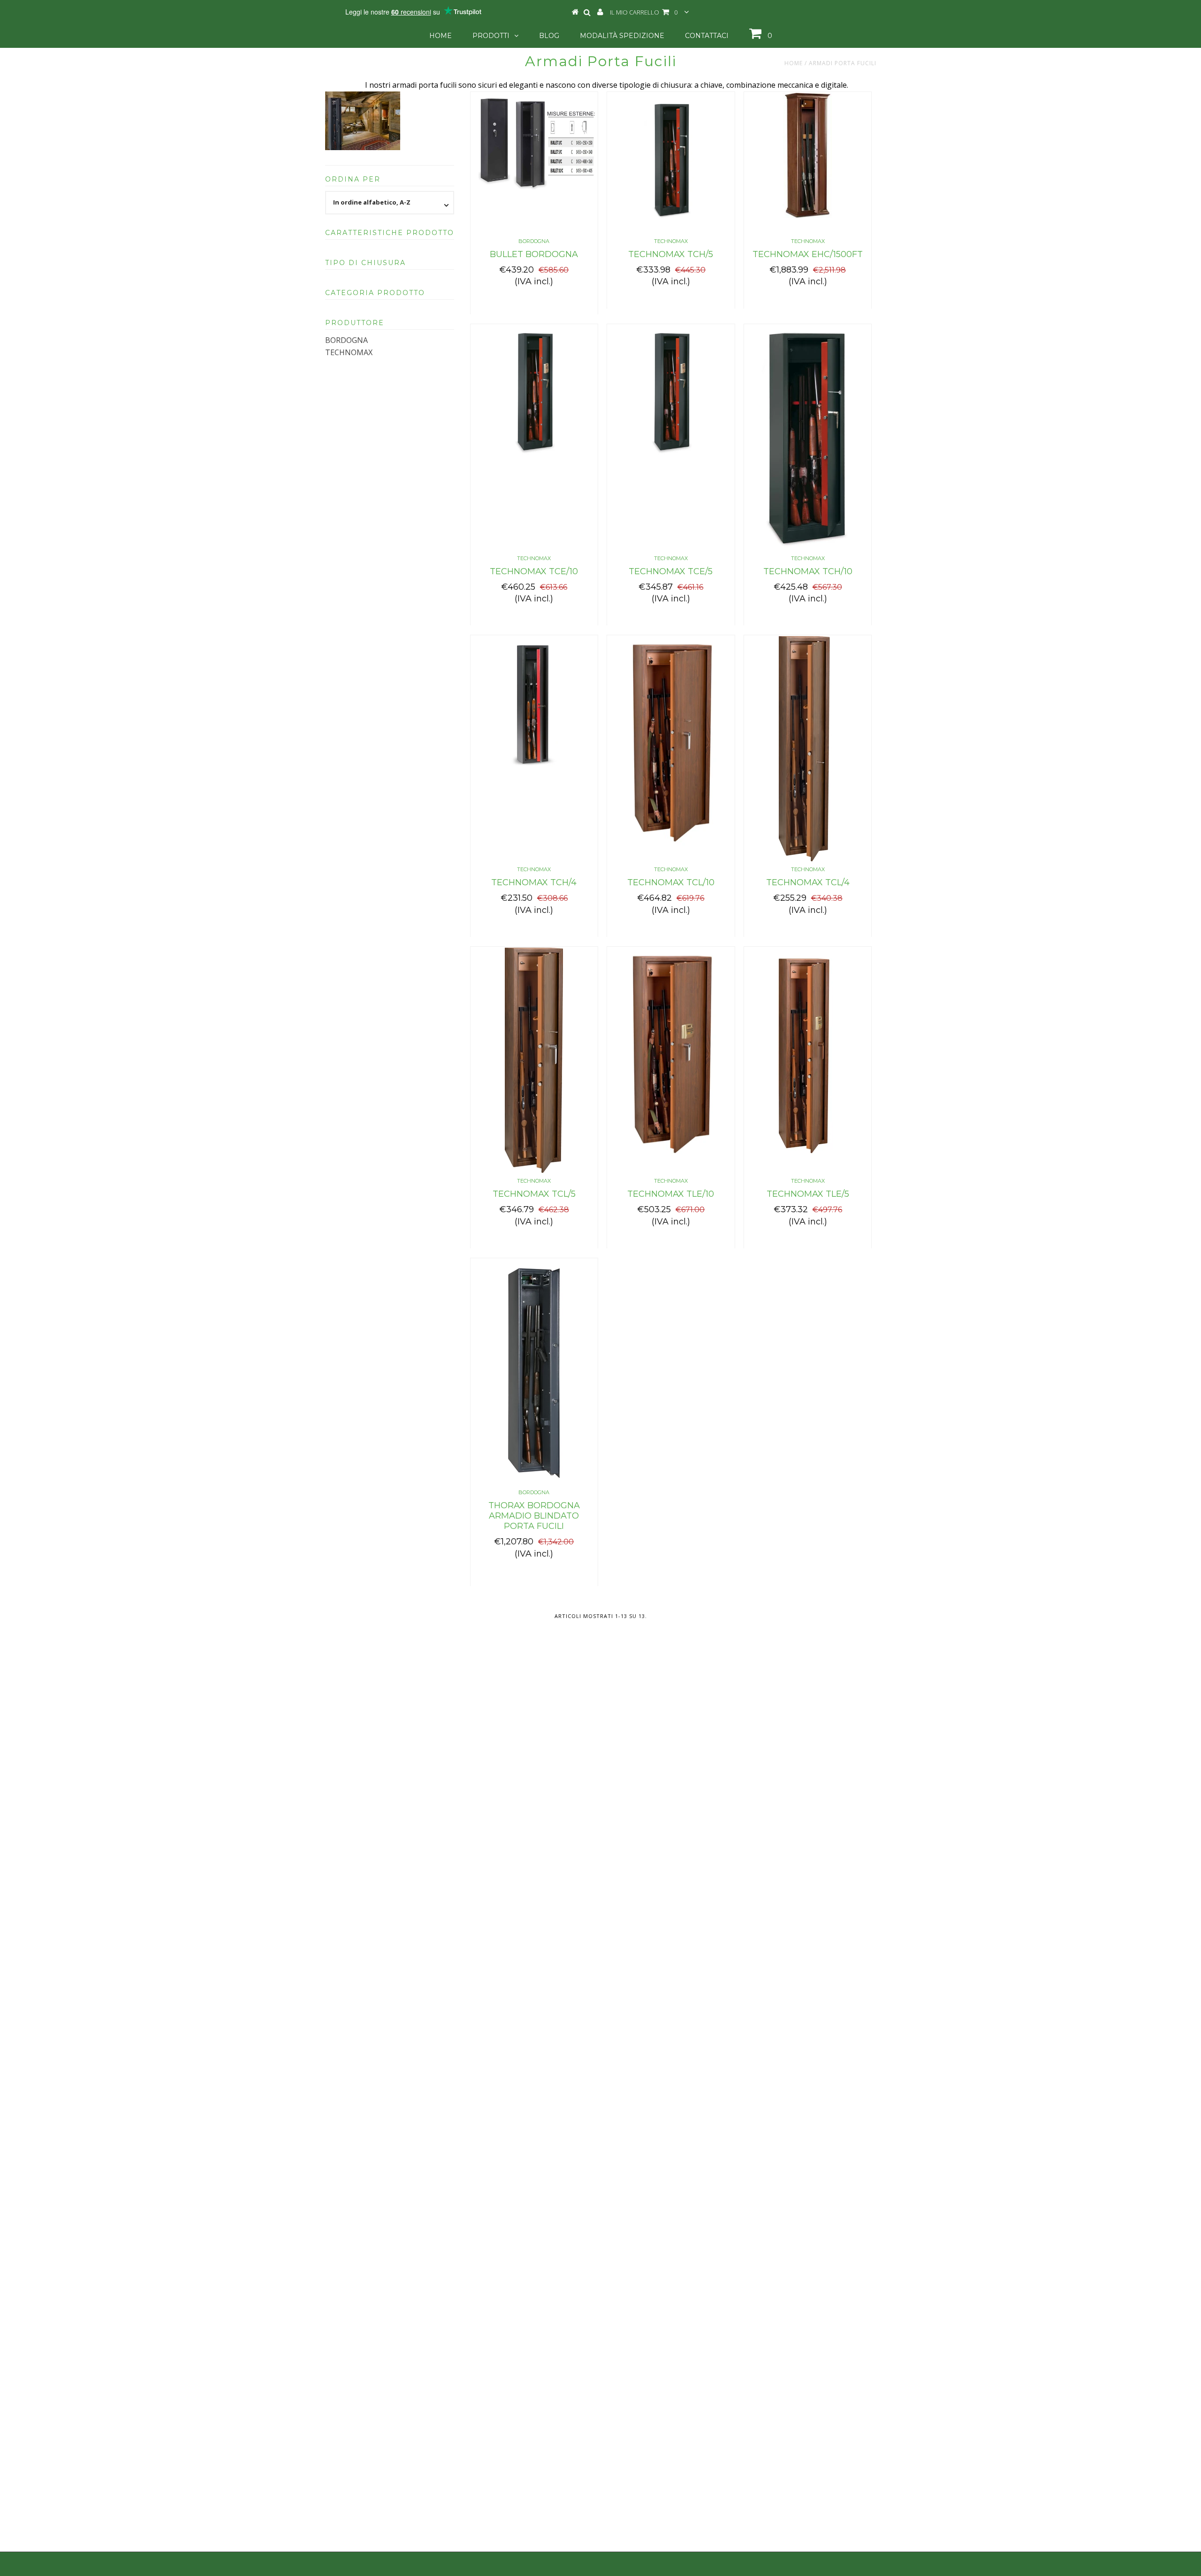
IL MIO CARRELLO (644, 12)
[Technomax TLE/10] (671, 1052)
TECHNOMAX (349, 352)
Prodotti (491, 36)
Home (441, 36)
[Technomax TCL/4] (808, 749)
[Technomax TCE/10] (534, 395)
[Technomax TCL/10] (671, 741)
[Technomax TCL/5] (534, 1060)
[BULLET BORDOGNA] (534, 141)
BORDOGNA (346, 340)
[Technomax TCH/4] (534, 706)
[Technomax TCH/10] (808, 438)
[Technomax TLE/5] (808, 1060)
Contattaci (707, 36)
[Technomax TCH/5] (671, 163)
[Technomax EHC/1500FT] (808, 156)
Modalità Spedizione (622, 36)
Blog (549, 36)
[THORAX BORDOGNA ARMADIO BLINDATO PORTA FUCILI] (534, 1372)
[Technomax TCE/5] (671, 395)
